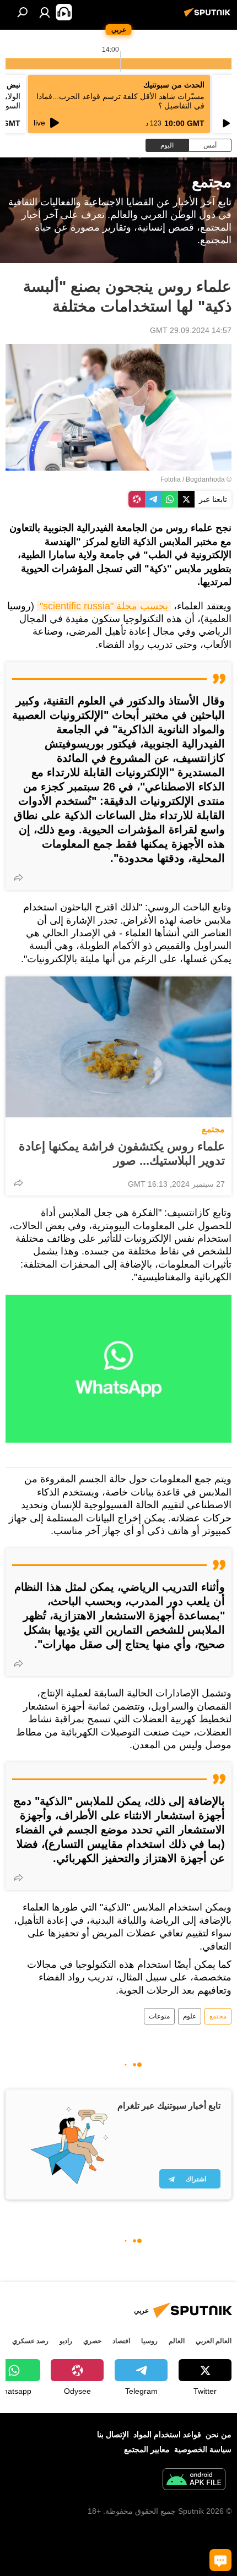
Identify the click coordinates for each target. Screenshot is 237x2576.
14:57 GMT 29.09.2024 (191, 330)
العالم (177, 2341)
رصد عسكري (30, 2341)
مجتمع (213, 1129)
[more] (18, 877)
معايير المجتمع (147, 2449)
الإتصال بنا (113, 2435)
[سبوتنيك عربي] (209, 17)
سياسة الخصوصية (203, 2449)
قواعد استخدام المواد (167, 2435)
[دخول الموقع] (45, 12)
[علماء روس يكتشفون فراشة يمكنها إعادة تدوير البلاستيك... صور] (118, 1047)
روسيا (149, 2341)
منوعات (159, 2016)
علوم (190, 2016)
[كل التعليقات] (220, 2560)
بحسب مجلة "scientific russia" (104, 606)
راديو (66, 2341)
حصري (92, 2341)
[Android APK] (194, 2481)
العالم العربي (214, 2341)
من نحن (219, 2435)
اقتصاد (121, 2341)
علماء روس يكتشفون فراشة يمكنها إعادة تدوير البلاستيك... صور (122, 1153)
